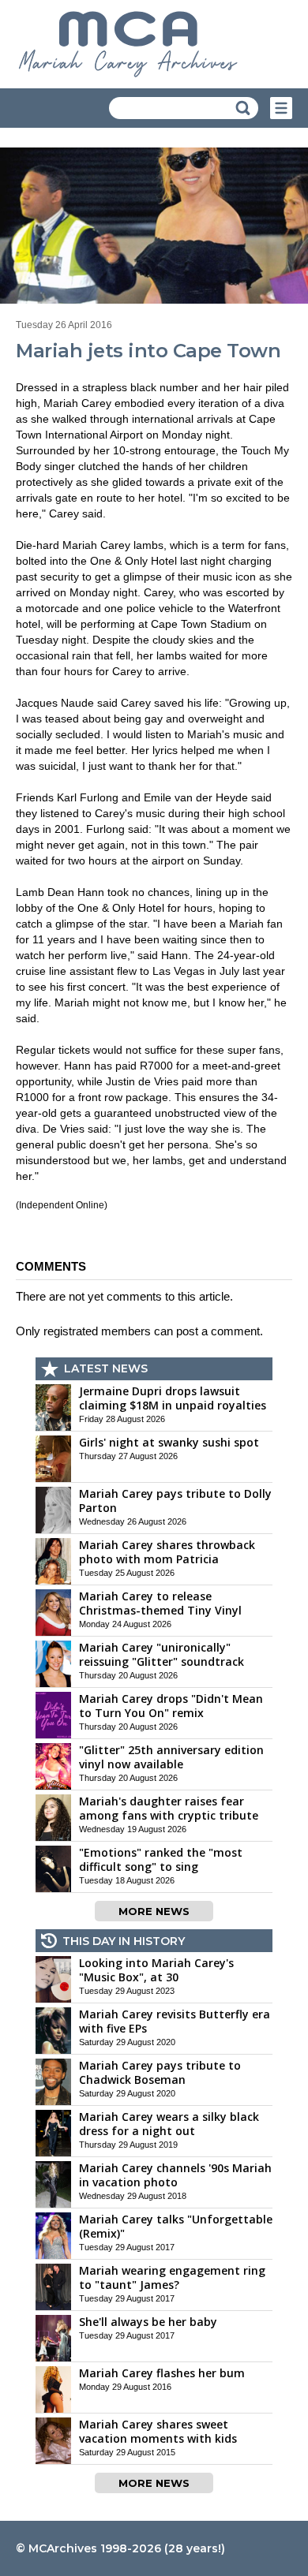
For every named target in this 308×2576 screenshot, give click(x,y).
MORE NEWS (154, 1911)
